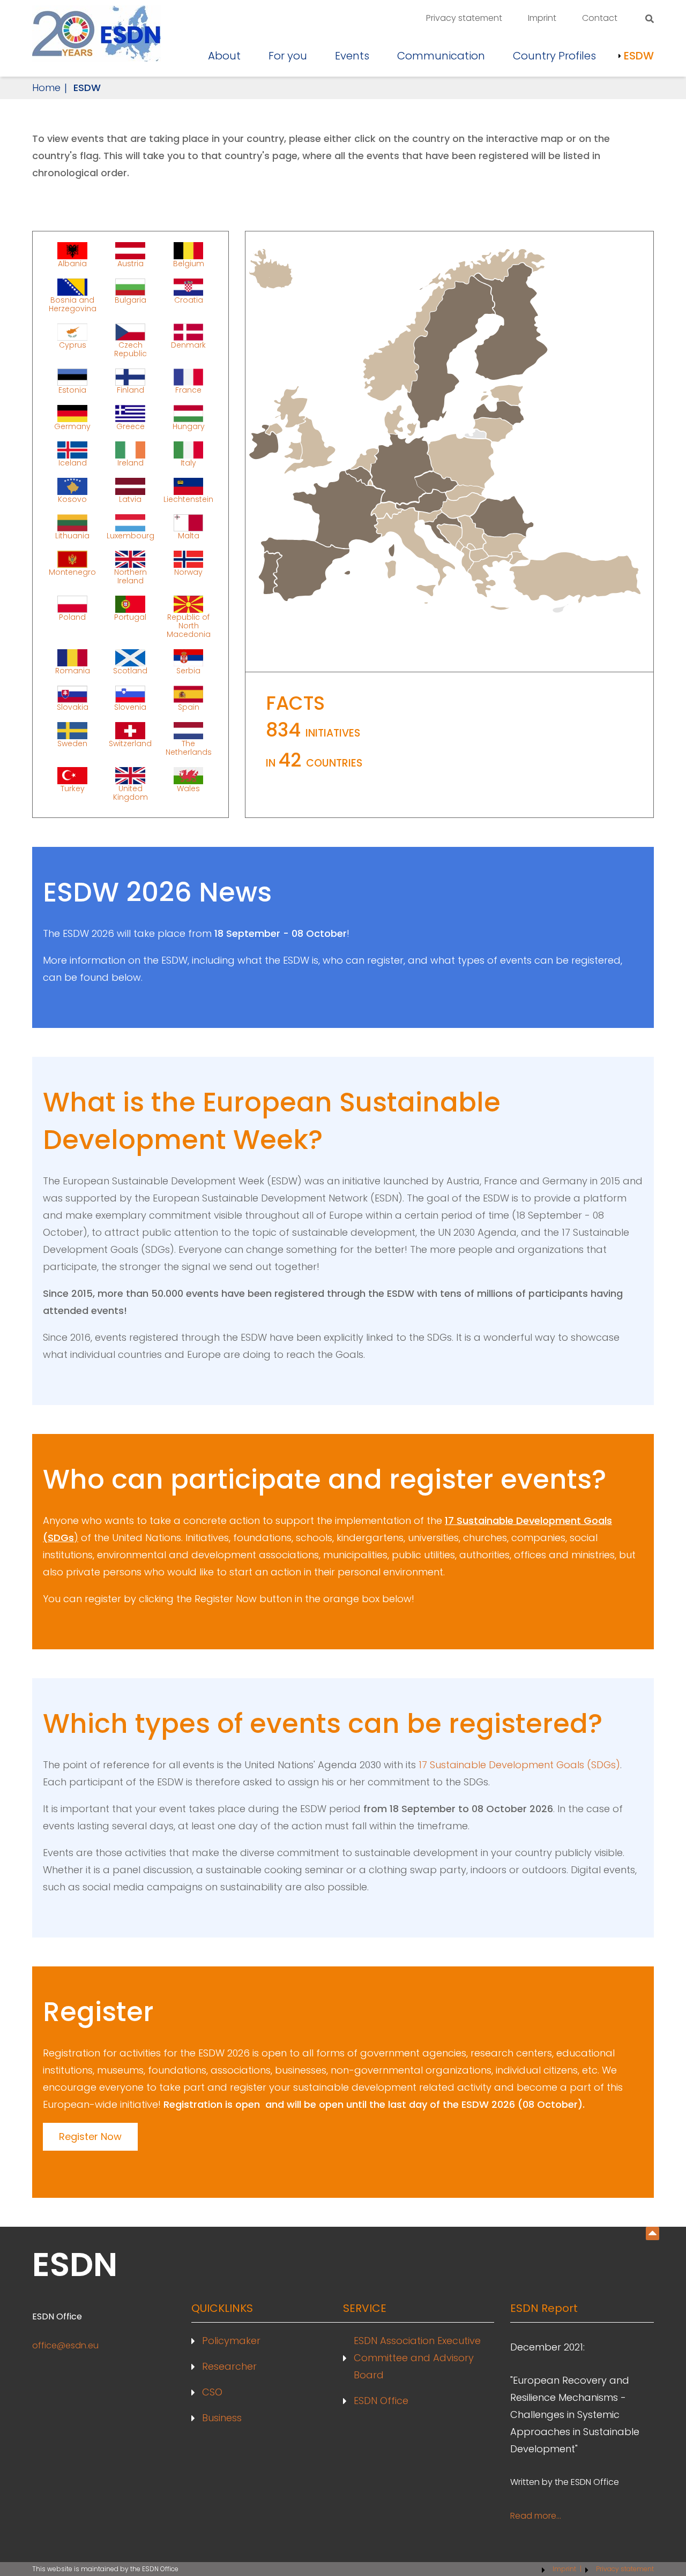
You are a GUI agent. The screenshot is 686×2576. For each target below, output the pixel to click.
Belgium (189, 263)
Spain (189, 707)
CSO (212, 2392)
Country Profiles (554, 56)
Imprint (542, 18)
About (224, 56)
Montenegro (72, 572)
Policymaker (231, 2341)
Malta (189, 535)
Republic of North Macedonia (189, 625)
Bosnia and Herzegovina (73, 304)
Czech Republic (131, 349)
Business (222, 2418)
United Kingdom (131, 792)
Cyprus (73, 345)
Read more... (536, 2516)
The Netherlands (189, 747)
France (188, 389)
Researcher (229, 2366)
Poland (72, 617)
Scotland (130, 670)
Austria (131, 263)
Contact (600, 18)
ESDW (639, 56)
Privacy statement (464, 18)
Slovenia (130, 707)
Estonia (72, 389)
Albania (72, 263)
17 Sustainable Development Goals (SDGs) (519, 1765)
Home (46, 88)
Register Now (90, 2136)
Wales (188, 788)
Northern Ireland (131, 576)
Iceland (73, 462)
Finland (131, 389)
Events (352, 56)
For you (288, 56)
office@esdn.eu (65, 2345)
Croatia (189, 300)
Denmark (188, 345)
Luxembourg (131, 535)
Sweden (72, 743)
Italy (188, 462)
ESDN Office (381, 2401)
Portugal (130, 617)
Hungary (189, 426)
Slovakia (73, 707)
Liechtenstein (188, 499)
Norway (188, 572)
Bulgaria (131, 300)
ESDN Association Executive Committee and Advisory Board (417, 2358)
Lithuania (72, 535)
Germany (72, 426)
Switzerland (130, 743)
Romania (73, 670)
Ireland (131, 462)
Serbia (188, 670)
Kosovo (72, 499)
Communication (441, 56)
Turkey (73, 788)
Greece (131, 426)
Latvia (130, 499)
